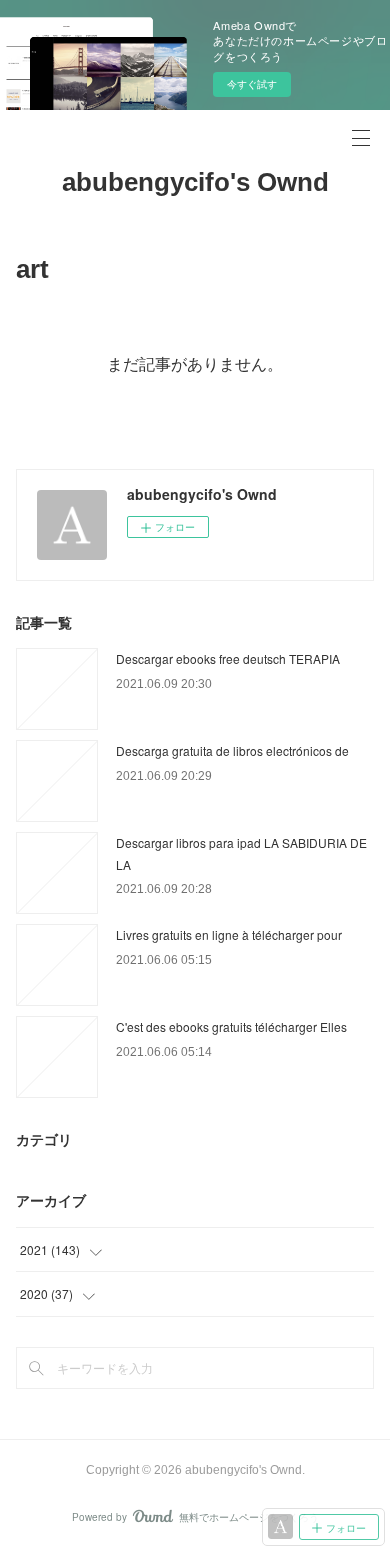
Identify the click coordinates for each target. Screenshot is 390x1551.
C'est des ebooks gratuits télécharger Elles (231, 1026)
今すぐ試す (252, 84)
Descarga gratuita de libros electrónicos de (232, 750)
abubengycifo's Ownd (195, 182)
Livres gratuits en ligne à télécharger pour (229, 934)
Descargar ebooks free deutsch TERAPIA (228, 658)
